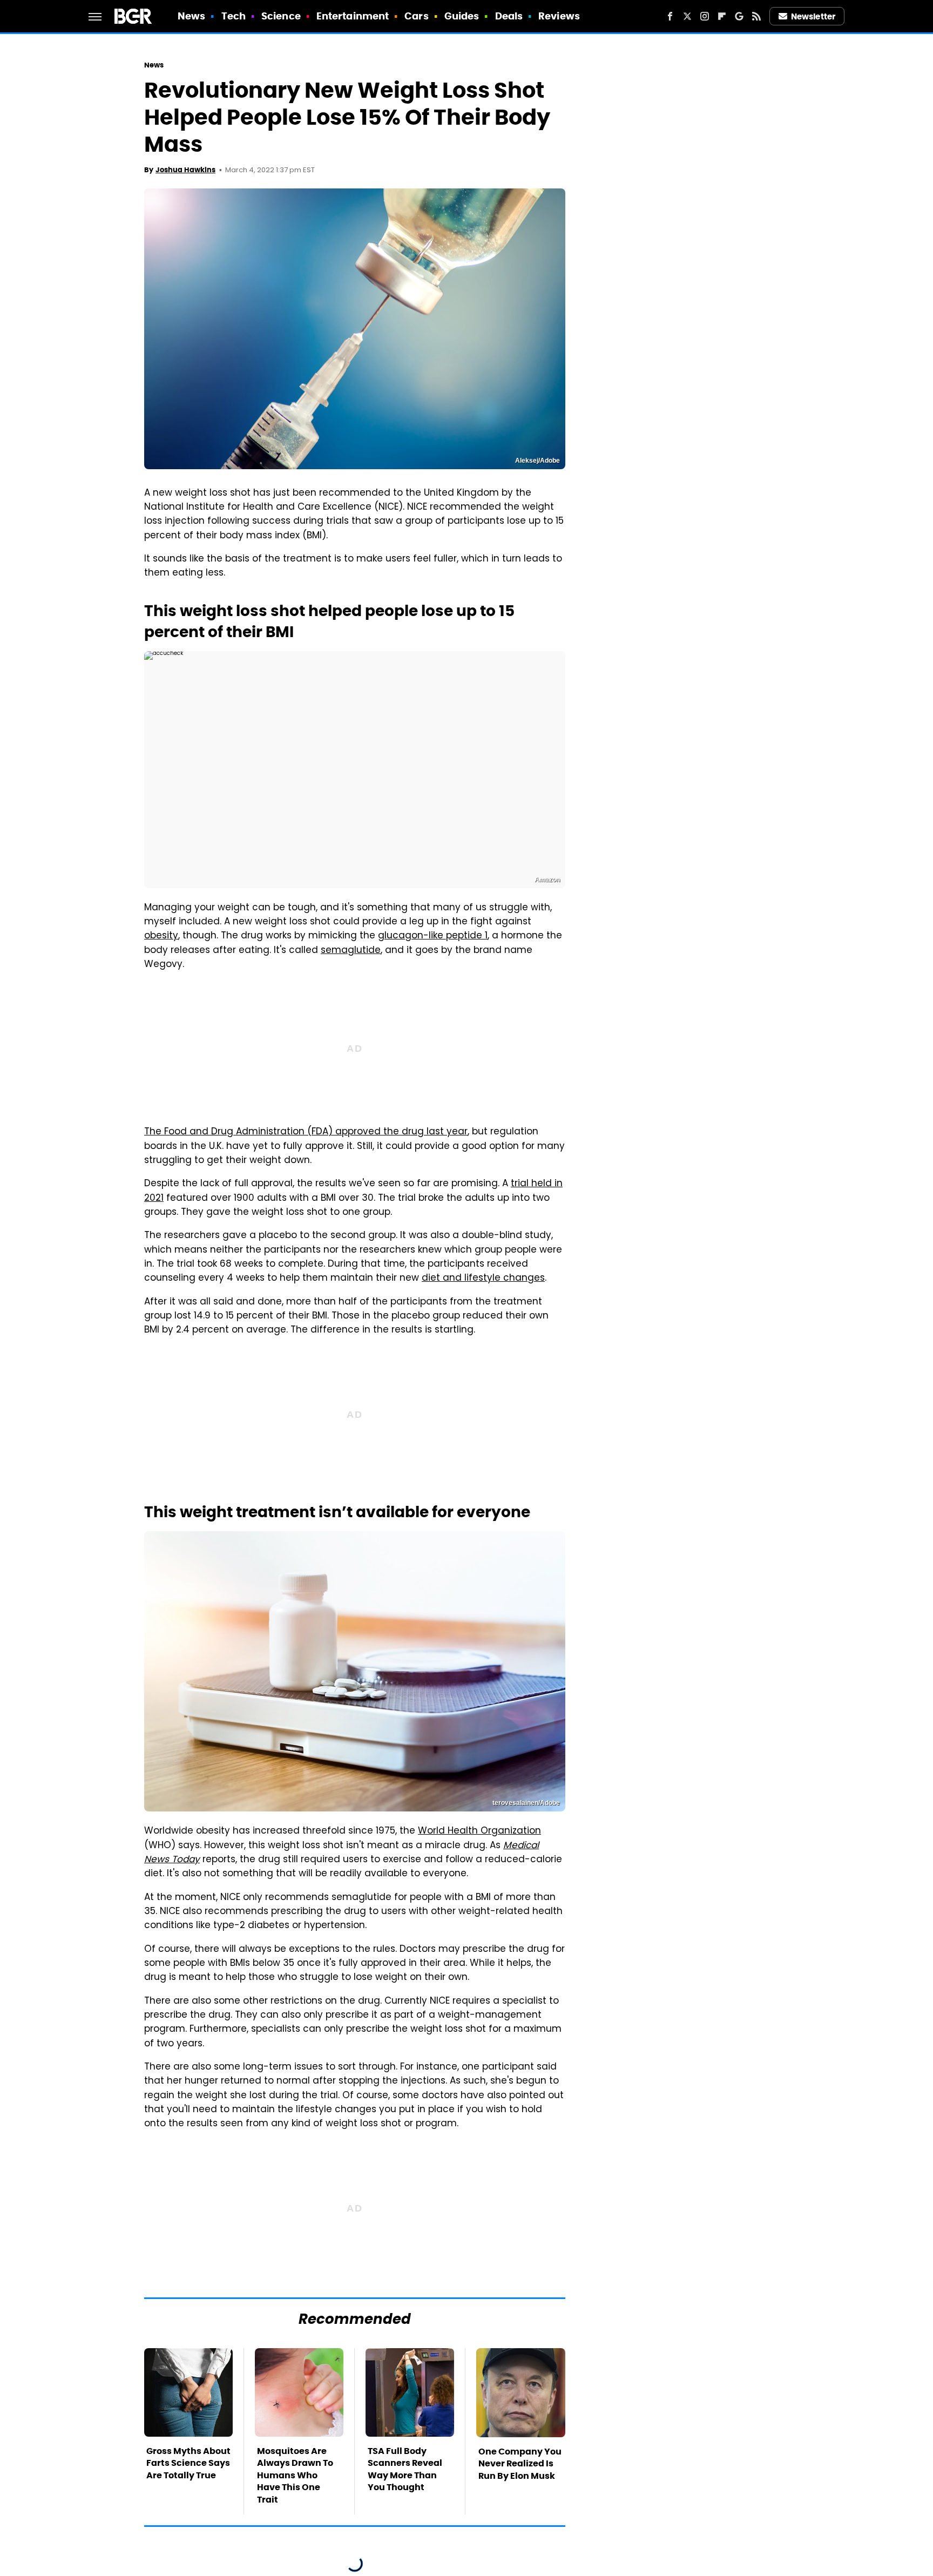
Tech (234, 16)
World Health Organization (479, 1831)
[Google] (739, 16)
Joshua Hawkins (185, 170)
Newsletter (813, 16)
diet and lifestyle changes (483, 1279)
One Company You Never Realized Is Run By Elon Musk (520, 2464)
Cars (416, 16)
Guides (462, 16)
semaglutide (351, 951)
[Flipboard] (722, 16)
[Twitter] (687, 16)
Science (281, 16)
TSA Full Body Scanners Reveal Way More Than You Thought (405, 2469)
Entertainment (353, 16)
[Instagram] (705, 16)
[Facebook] (670, 16)
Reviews (559, 16)
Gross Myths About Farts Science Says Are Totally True (188, 2463)
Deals (509, 16)
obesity (161, 936)
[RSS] (756, 16)
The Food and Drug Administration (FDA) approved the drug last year (306, 1132)
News (191, 16)
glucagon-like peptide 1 (433, 936)
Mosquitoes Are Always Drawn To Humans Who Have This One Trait (295, 2475)
